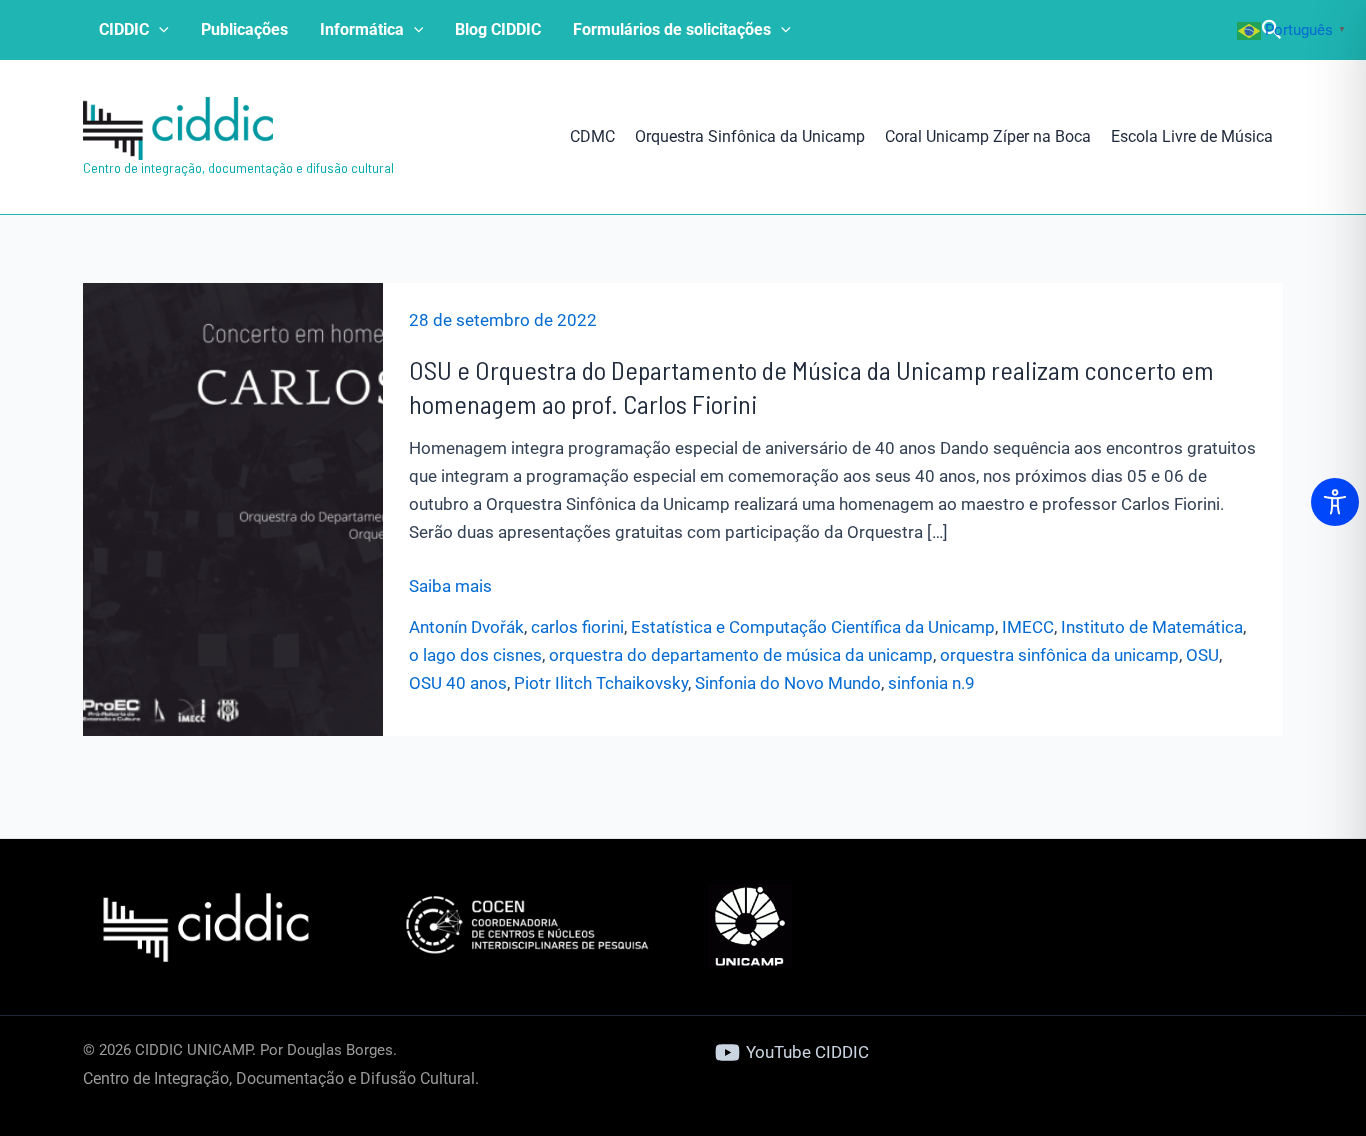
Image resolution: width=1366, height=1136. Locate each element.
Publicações (244, 29)
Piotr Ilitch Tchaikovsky (601, 683)
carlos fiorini (577, 627)
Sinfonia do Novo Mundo (788, 683)
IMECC (1028, 627)
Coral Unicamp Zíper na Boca (988, 136)
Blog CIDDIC (498, 29)
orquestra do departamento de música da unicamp (741, 655)
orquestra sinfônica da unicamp (1059, 655)
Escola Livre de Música (1192, 136)
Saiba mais (450, 587)
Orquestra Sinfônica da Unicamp (750, 136)
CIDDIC (124, 29)
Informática (362, 29)
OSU (1202, 655)
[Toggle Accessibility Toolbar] (1335, 502)
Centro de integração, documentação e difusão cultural (238, 167)
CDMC (592, 136)
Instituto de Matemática (1152, 627)
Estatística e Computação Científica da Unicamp (813, 627)
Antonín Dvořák (466, 627)
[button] (159, 30)
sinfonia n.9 (931, 683)
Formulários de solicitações (672, 29)
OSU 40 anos (458, 683)
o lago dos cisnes (475, 655)
